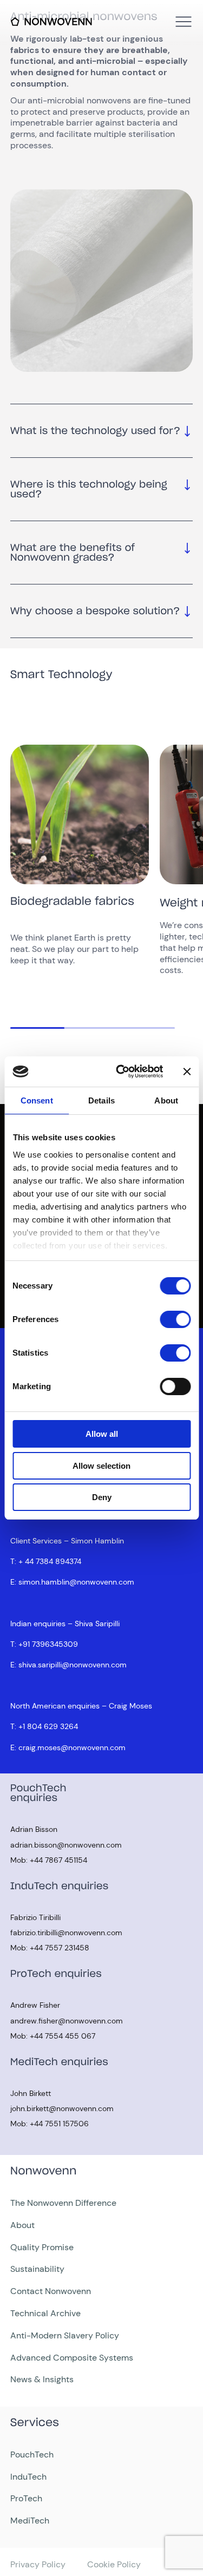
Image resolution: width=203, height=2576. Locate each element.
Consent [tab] (37, 1100)
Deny (102, 1497)
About (22, 2225)
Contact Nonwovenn (51, 2291)
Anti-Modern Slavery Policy (65, 2335)
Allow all (102, 1434)
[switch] (175, 1319)
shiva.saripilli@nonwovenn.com (73, 1665)
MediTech (30, 2521)
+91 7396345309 (48, 1644)
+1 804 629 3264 (48, 1726)
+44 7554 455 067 (63, 2036)
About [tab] (166, 1100)
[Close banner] (187, 1072)
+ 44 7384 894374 (50, 1561)
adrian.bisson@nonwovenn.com (66, 1845)
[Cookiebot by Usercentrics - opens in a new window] (121, 1072)
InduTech (28, 2477)
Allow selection (101, 1466)
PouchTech (32, 2455)
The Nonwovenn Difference (63, 2203)
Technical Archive (45, 2313)
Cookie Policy (114, 2564)
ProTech (26, 2498)
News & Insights (42, 2379)
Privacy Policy (38, 2564)
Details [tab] (101, 1100)
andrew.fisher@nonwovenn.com (67, 2021)
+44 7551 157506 (59, 2124)
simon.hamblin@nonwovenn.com (76, 1582)
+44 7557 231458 (60, 1948)
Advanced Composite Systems (72, 2358)
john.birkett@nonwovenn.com (62, 2108)
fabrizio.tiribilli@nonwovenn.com (66, 1933)
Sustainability (37, 2269)
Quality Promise (42, 2247)
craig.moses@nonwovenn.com (72, 1747)
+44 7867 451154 (58, 1860)
